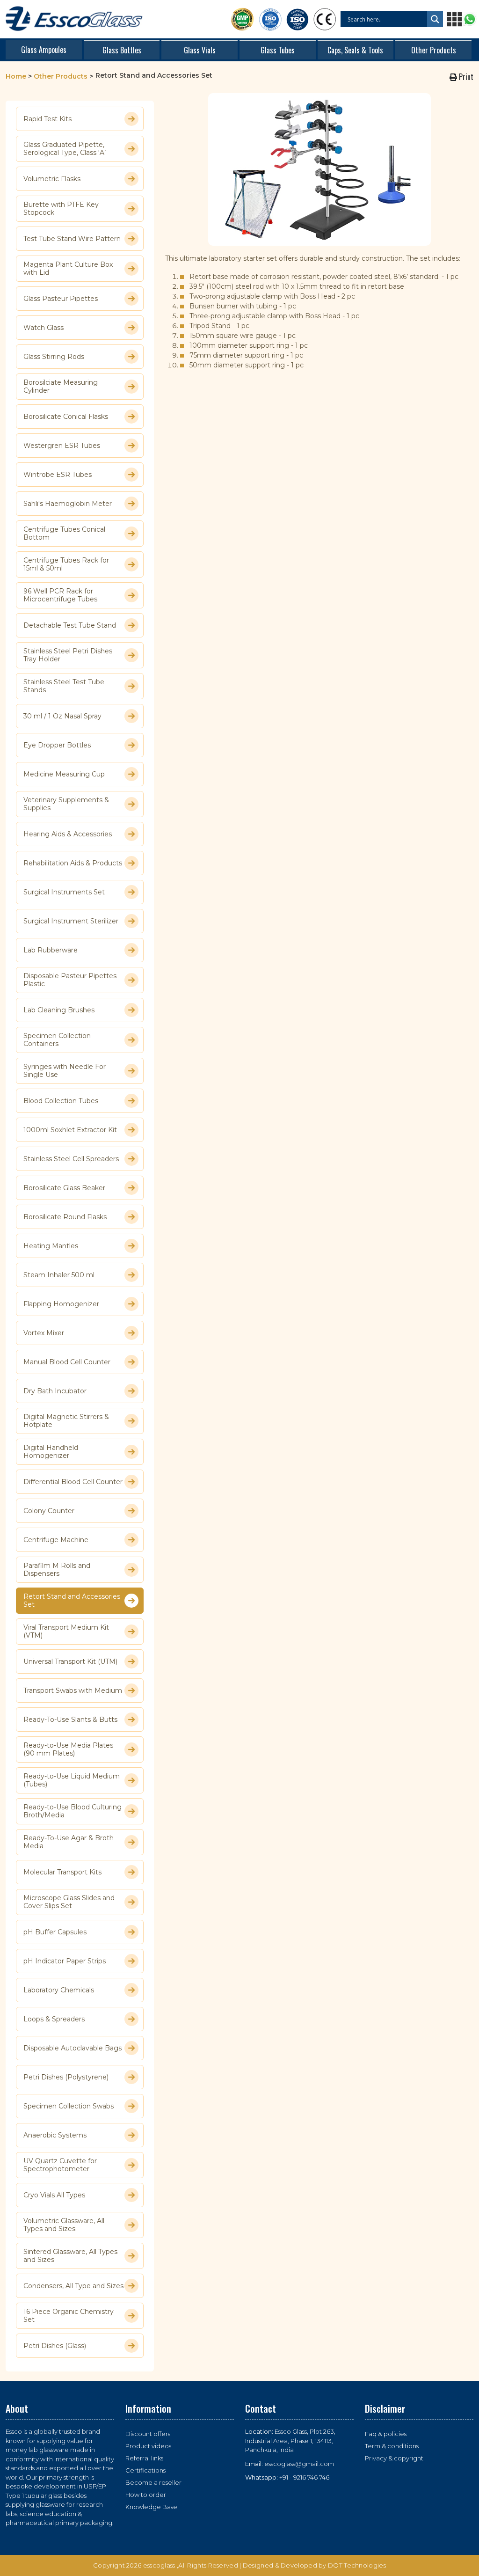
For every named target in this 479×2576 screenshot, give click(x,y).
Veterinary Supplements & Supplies (66, 804)
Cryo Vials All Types (54, 2195)
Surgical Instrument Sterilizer (71, 921)
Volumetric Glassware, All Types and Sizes (64, 2225)
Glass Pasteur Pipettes (61, 299)
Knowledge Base (151, 2507)
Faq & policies (386, 2434)
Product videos (148, 2446)
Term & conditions (392, 2446)
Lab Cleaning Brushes (59, 1010)
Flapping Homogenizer (61, 1304)
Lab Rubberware (51, 950)
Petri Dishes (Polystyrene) (66, 2077)
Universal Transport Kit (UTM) (70, 1661)
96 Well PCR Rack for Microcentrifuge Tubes (60, 595)
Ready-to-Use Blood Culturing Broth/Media (73, 1811)
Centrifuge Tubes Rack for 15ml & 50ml (66, 564)
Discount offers (148, 2434)
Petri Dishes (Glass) (55, 2346)
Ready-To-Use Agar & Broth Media (69, 1842)
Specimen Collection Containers (57, 1040)
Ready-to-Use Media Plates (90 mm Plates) (68, 1749)
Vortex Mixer (44, 1333)
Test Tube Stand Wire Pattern (72, 239)
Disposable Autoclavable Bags (73, 2048)
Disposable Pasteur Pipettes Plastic (70, 980)
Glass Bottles (122, 50)
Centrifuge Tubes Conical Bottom (64, 534)
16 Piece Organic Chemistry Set (69, 2316)
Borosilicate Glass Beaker (64, 1188)
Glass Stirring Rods (54, 357)
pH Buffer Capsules (55, 1932)
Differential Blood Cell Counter (73, 1482)
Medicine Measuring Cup (64, 774)
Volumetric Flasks (52, 179)
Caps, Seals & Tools (355, 50)
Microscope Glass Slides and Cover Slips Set (69, 1902)
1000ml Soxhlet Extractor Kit (70, 1130)
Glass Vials (200, 50)
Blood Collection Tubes (61, 1101)
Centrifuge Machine (56, 1540)
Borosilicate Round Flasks (65, 1217)
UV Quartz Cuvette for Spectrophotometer (60, 2165)
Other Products (434, 50)
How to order (146, 2495)
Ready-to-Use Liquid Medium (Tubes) (72, 1780)
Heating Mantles (51, 1246)
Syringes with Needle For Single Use (65, 1071)
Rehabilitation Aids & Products (73, 863)
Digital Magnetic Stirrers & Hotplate (66, 1421)
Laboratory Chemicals (59, 1990)
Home (16, 76)
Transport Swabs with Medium (73, 1690)
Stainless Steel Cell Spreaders (71, 1159)
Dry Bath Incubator (55, 1391)
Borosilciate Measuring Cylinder (61, 387)
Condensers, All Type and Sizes (73, 2286)
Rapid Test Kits (47, 119)
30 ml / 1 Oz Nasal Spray (62, 716)
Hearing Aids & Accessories (68, 834)
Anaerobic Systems (55, 2135)
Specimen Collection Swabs (69, 2106)
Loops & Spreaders (54, 2019)
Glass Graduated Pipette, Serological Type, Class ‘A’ (65, 149)
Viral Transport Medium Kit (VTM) (66, 1632)
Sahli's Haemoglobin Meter (68, 504)
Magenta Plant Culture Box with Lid (68, 269)
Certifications (145, 2470)
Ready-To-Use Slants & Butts (70, 1720)
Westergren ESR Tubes (62, 446)
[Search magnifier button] (435, 19)
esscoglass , (161, 2565)
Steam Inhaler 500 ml (59, 1275)
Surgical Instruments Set (64, 892)
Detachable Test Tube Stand (70, 625)
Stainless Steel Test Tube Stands (64, 686)
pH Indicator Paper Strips (65, 1961)
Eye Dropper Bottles (57, 745)
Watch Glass (44, 328)
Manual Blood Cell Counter (67, 1362)
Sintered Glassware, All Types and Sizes (70, 2256)
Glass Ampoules (44, 50)
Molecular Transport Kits (62, 1872)
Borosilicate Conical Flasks (66, 417)
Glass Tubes (278, 50)
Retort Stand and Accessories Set (72, 1601)
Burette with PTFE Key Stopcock (61, 209)
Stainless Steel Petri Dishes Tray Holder (68, 655)
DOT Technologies (357, 2565)
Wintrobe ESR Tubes (58, 475)
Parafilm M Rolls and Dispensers (57, 1570)
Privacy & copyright (394, 2458)
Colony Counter (49, 1511)
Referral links (144, 2458)
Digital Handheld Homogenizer (51, 1452)
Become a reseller (153, 2482)
